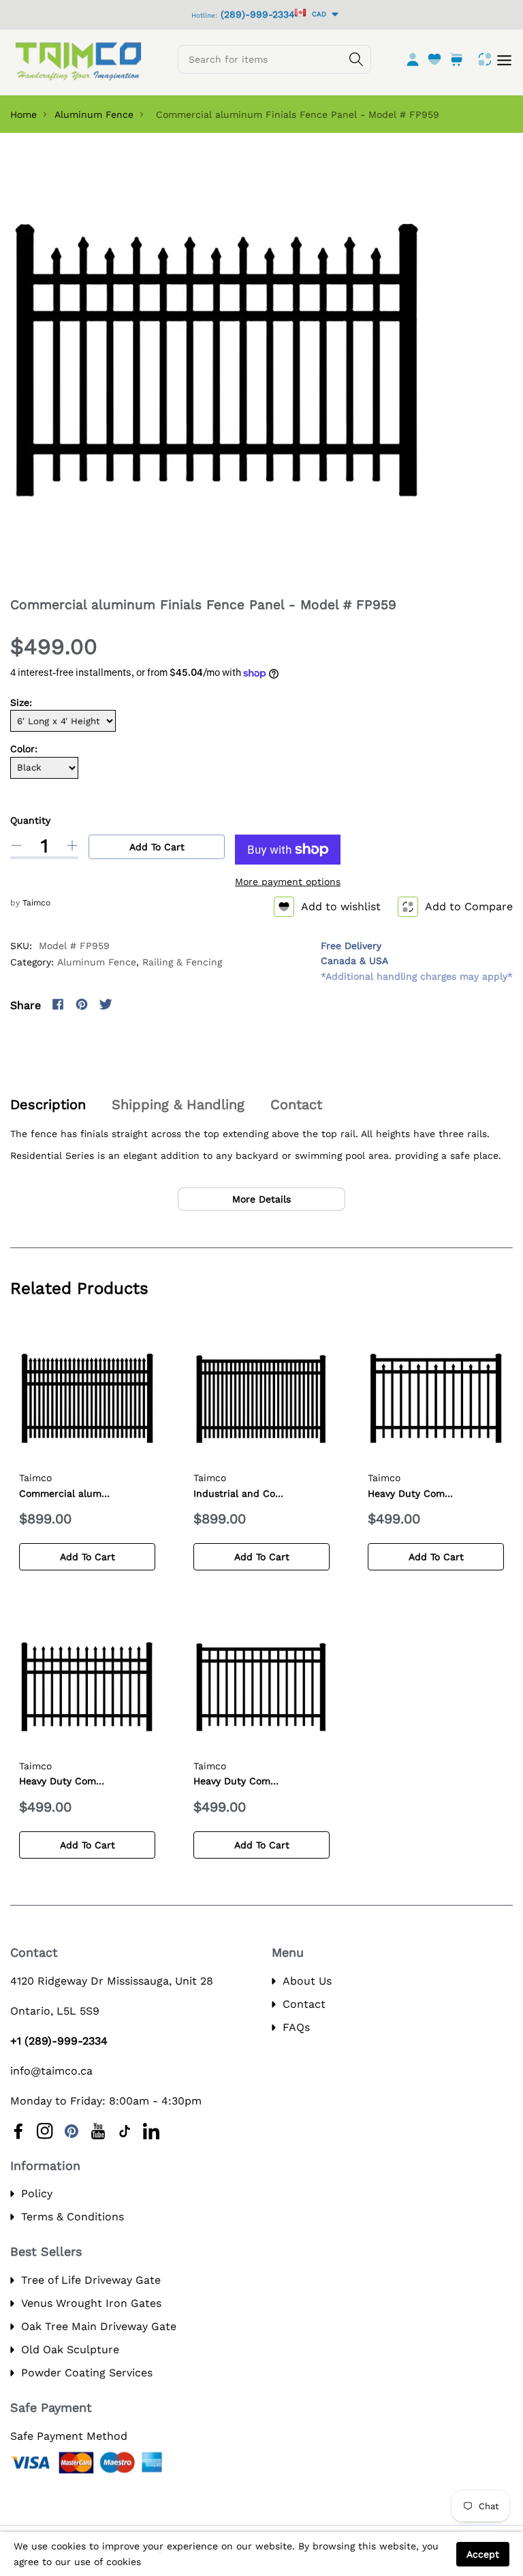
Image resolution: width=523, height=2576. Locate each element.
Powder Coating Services (87, 2373)
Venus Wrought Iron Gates (91, 2303)
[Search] (356, 59)
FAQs (296, 2027)
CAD (317, 14)
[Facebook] (58, 1004)
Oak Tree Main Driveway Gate (99, 2326)
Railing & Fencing (182, 962)
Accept (483, 2554)
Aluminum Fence (94, 114)
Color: (24, 749)
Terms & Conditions (73, 2217)
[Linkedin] (151, 2131)
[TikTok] (125, 2131)
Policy (37, 2193)
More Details (261, 1199)
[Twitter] (106, 1004)
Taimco (36, 903)
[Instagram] (129, 1004)
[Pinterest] (82, 1004)
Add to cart (157, 847)
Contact (304, 2004)
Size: (21, 702)
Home (23, 114)
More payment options (288, 882)
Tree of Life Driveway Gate (91, 2280)
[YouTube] (98, 2131)
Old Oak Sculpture (70, 2349)
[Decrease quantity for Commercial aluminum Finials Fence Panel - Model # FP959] (16, 845)
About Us (307, 1981)
